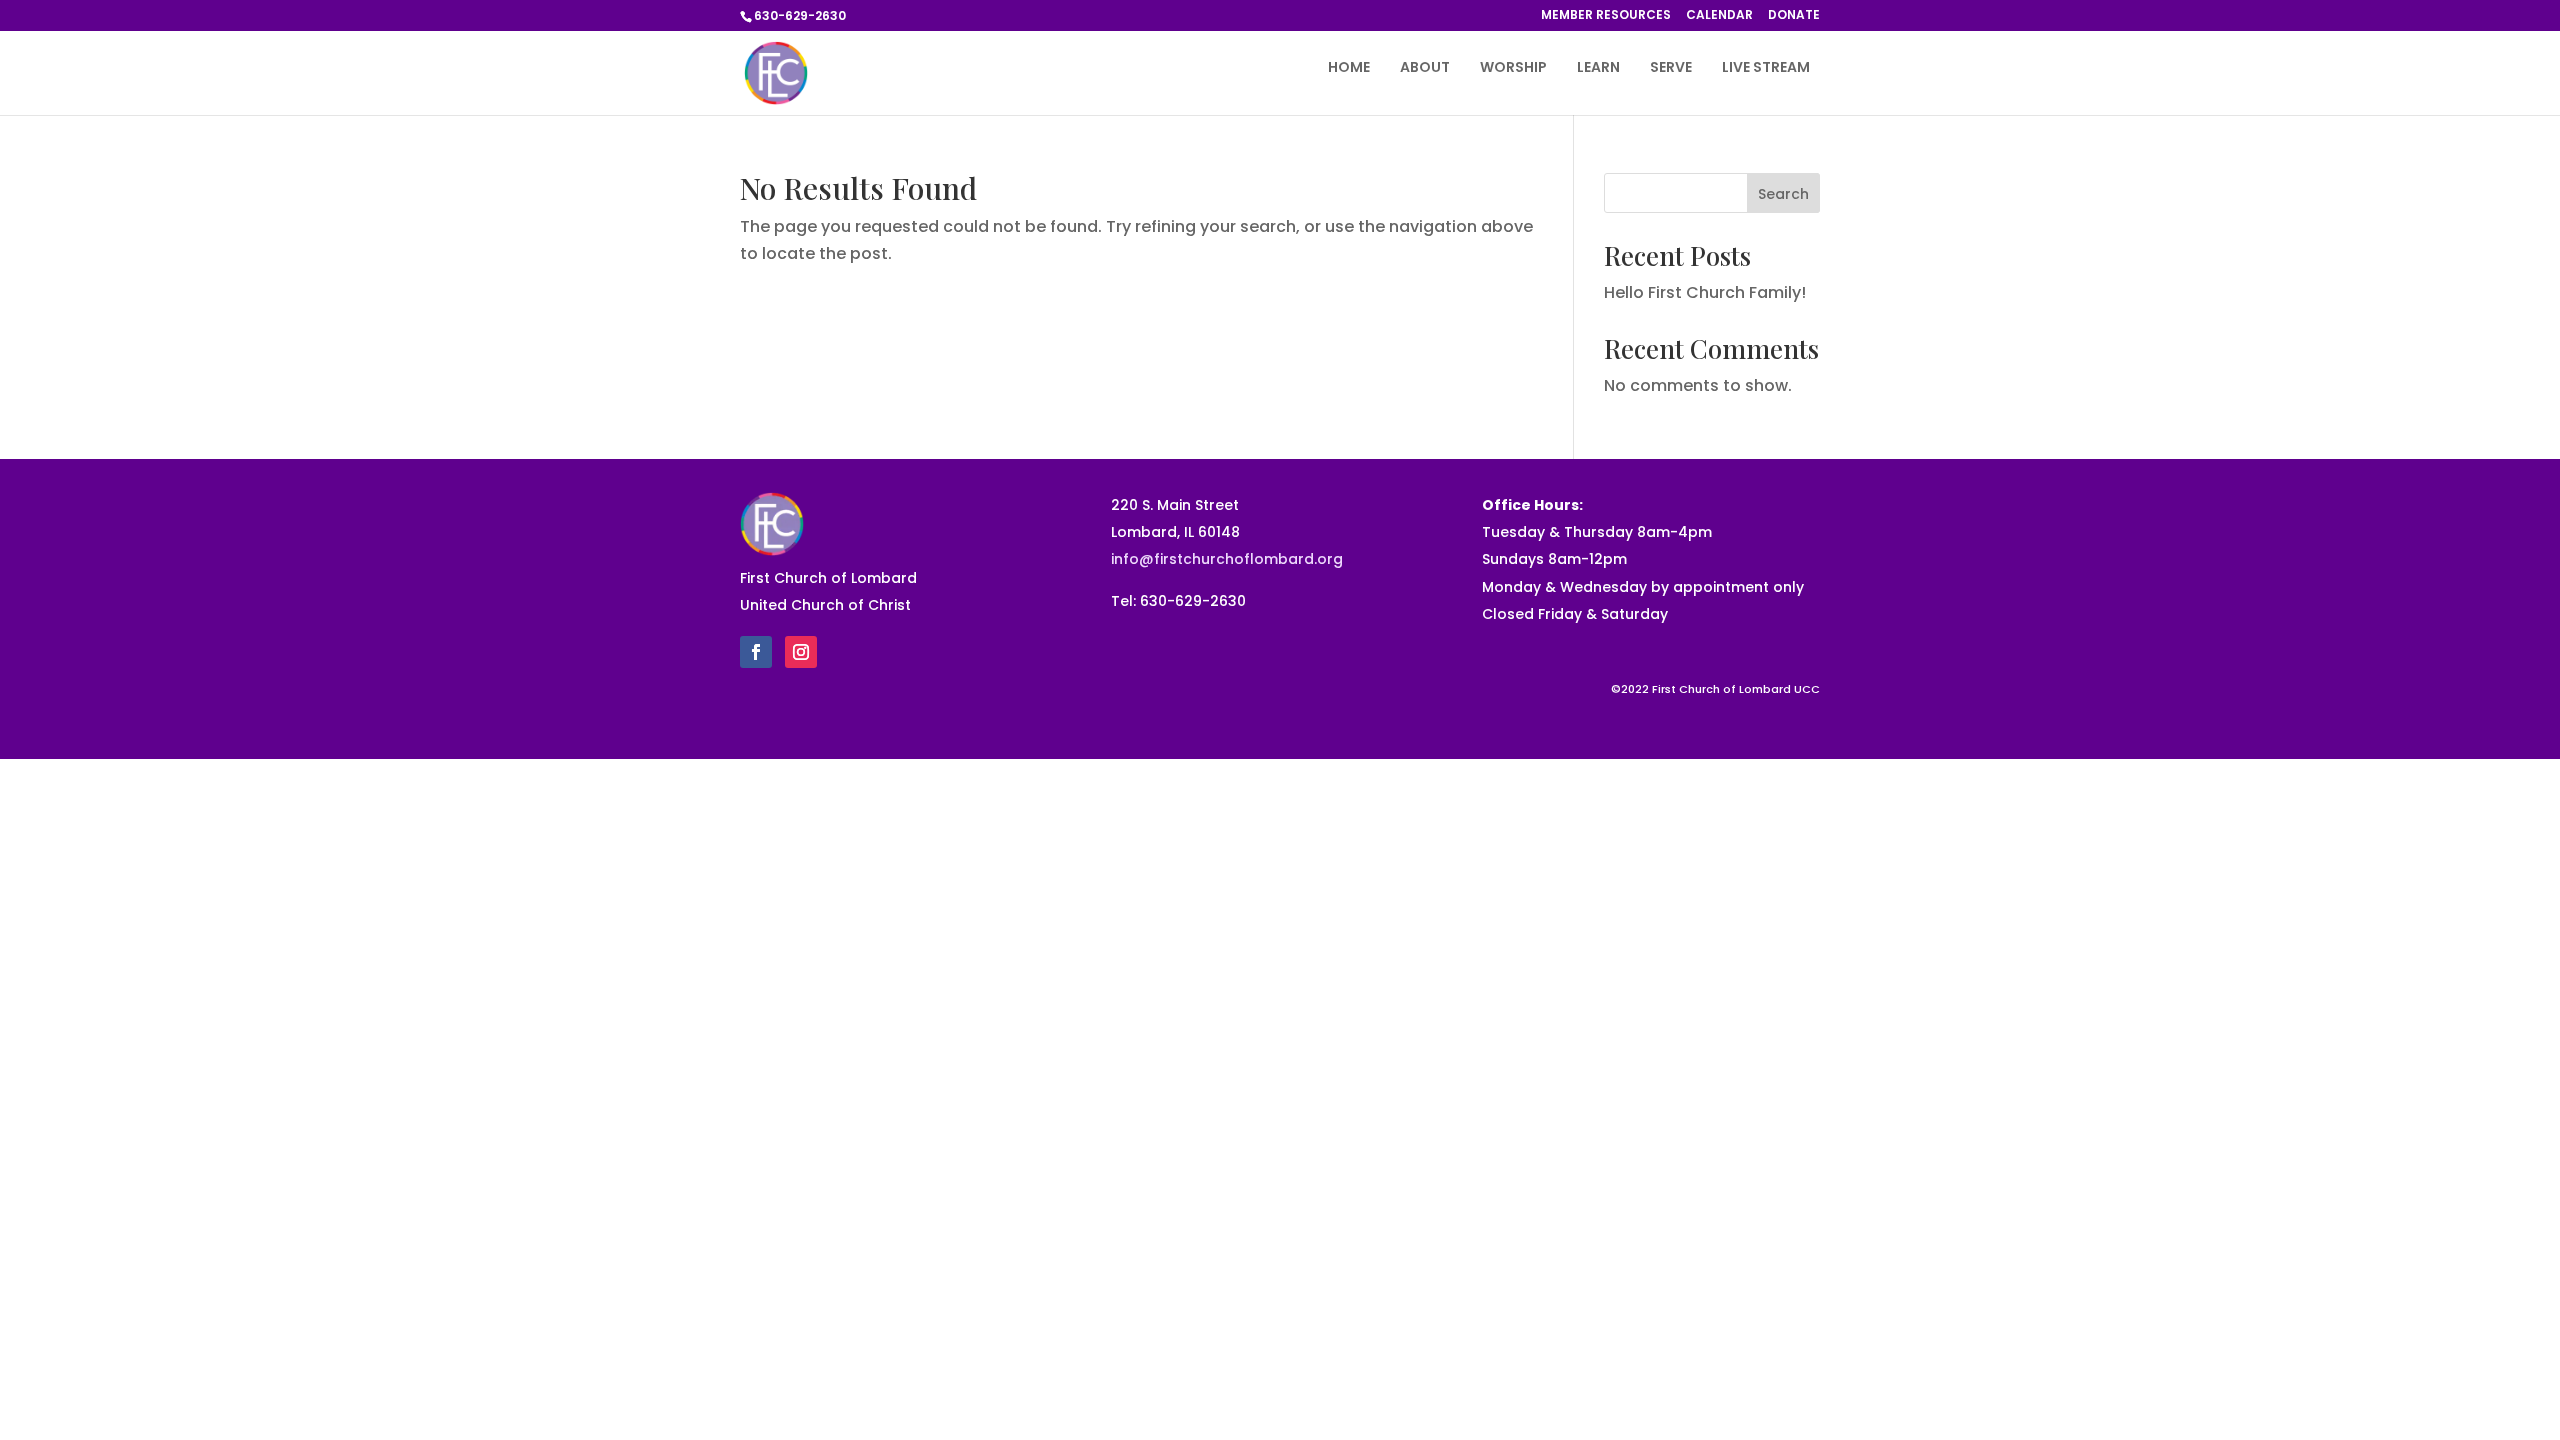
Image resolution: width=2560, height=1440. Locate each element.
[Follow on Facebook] (756, 652)
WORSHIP (1513, 68)
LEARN (1598, 68)
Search (1783, 194)
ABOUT (1425, 68)
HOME (1349, 68)
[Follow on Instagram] (801, 652)
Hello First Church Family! (1705, 292)
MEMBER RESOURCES (1606, 16)
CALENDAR (1719, 16)
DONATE (1794, 16)
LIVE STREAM (1766, 68)
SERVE (1671, 68)
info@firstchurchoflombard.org (1227, 559)
